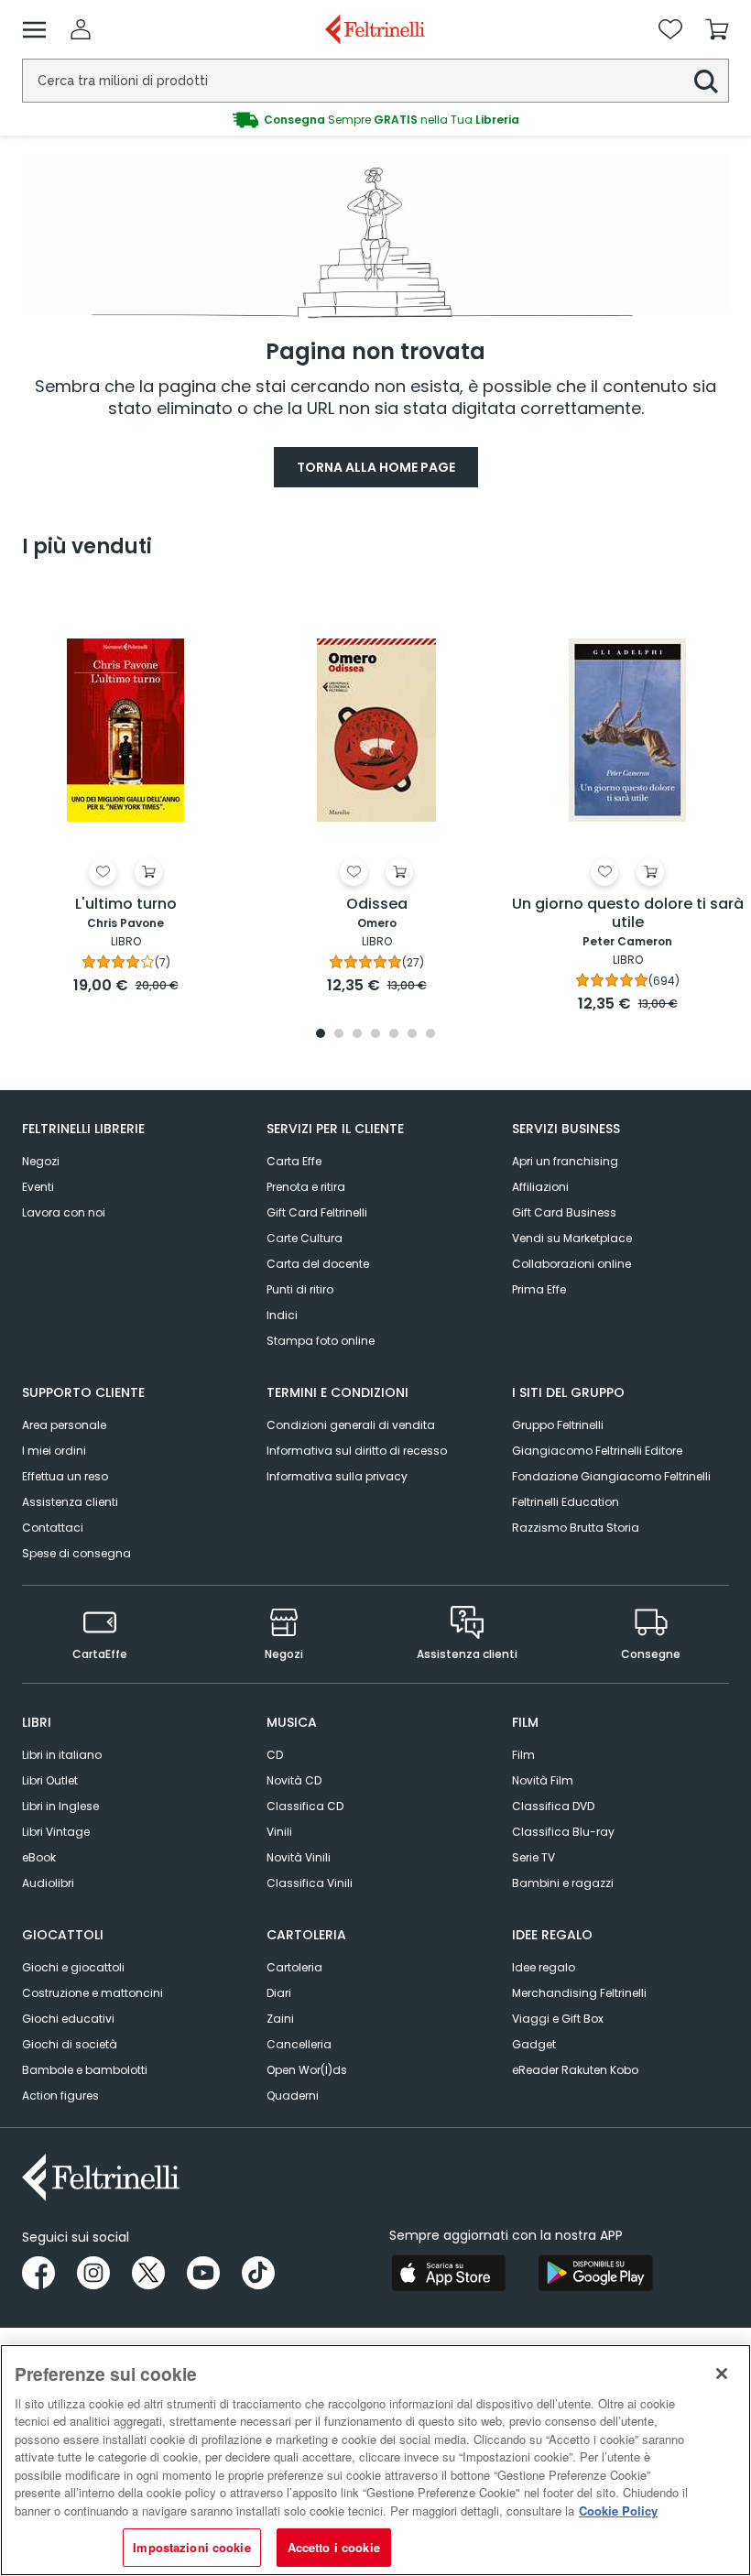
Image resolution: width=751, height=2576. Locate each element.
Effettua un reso (65, 1476)
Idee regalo (544, 1967)
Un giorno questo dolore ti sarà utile (628, 914)
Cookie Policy (618, 2511)
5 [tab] (394, 1035)
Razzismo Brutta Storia (576, 1528)
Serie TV (533, 1857)
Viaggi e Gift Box (558, 2019)
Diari (279, 1993)
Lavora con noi (64, 1212)
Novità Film (543, 1780)
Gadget (534, 2044)
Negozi (41, 1161)
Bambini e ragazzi (563, 1883)
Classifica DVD (553, 1806)
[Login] (81, 29)
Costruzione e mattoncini (93, 1993)
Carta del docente (318, 1264)
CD (275, 1755)
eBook (39, 1857)
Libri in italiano (62, 1755)
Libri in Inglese (60, 1806)
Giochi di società (70, 2044)
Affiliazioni (540, 1187)
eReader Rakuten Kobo (575, 2070)
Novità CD (294, 1780)
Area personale (64, 1425)
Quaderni (293, 2096)
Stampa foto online (321, 1341)
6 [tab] (412, 1035)
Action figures (60, 2096)
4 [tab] (375, 1035)
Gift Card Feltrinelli (317, 1212)
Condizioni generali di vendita (351, 1425)
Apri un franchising (565, 1161)
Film (523, 1755)
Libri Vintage (56, 1832)
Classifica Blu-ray (563, 1832)
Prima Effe (539, 1289)
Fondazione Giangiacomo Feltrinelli (611, 1476)
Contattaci (53, 1528)
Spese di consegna (76, 1553)
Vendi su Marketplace (572, 1238)
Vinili (279, 1832)
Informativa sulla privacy (337, 1476)
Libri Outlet (50, 1780)
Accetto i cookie (334, 2547)
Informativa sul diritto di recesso (357, 1451)
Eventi (38, 1187)
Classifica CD (305, 1806)
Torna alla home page (376, 467)
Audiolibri (48, 1883)
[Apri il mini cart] (717, 29)
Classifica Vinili (310, 1883)
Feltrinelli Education (566, 1502)
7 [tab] (431, 1035)
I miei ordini (54, 1451)
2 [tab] (339, 1035)
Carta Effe (294, 1161)
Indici (282, 1315)
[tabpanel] (125, 792)
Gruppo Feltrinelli (558, 1425)
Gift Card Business (564, 1212)
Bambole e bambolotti (85, 2070)
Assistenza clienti (70, 1502)
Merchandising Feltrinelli (579, 1993)
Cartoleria (294, 1967)
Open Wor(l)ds (307, 2070)
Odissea (377, 905)
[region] (375, 2460)
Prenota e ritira (306, 1187)
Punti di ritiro (300, 1289)
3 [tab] (357, 1035)
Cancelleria (299, 2044)
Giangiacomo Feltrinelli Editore (597, 1451)
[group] (375, 120)
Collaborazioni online (571, 1264)
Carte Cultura (305, 1238)
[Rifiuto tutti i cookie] (722, 2374)
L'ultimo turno (126, 905)
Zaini (280, 2019)
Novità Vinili (299, 1857)
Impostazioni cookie (191, 2547)
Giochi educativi (68, 2019)
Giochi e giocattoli (73, 1967)
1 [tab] (321, 1035)
